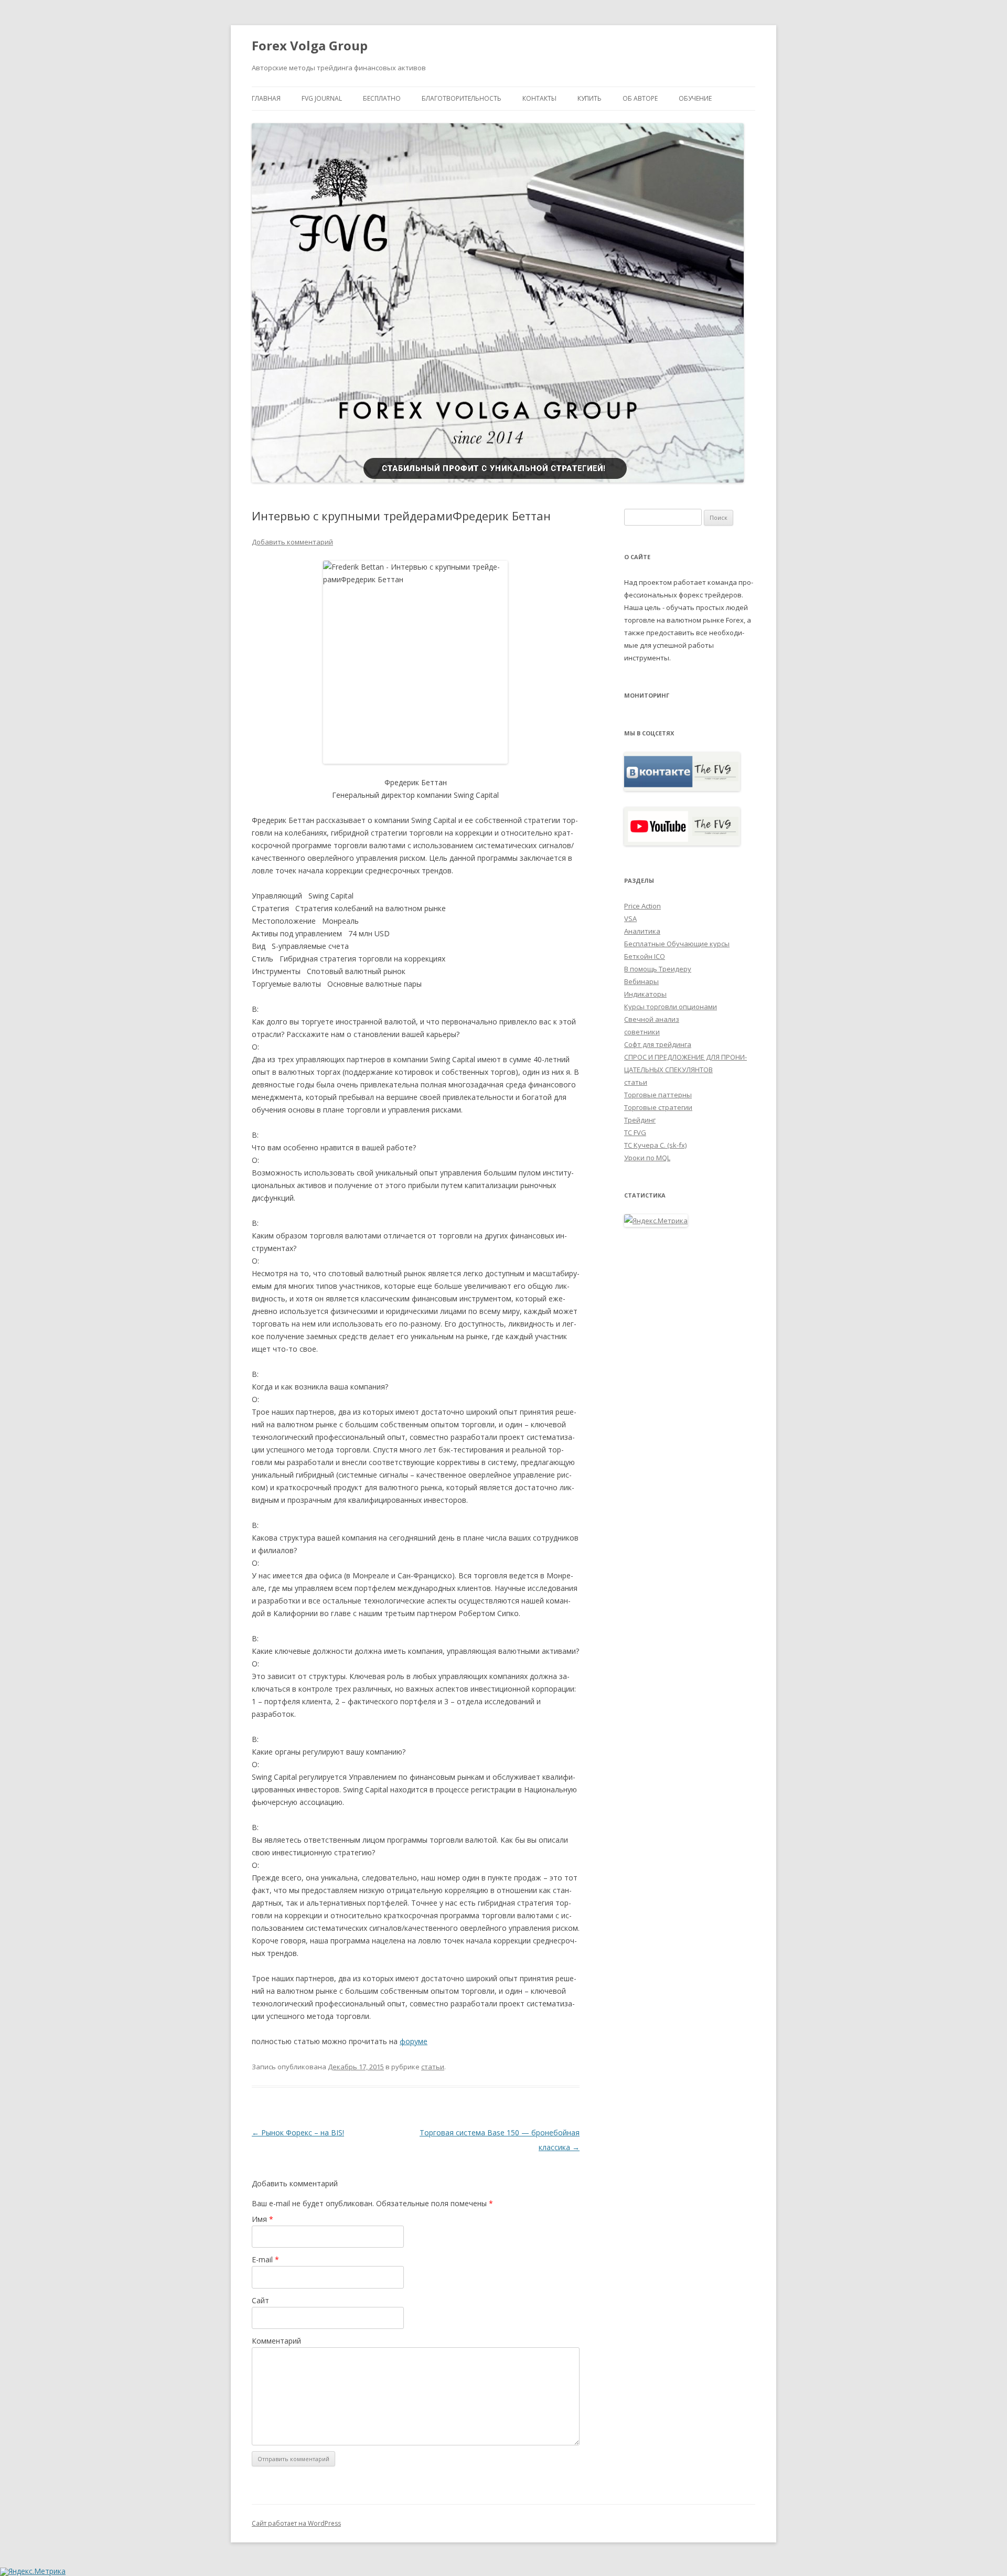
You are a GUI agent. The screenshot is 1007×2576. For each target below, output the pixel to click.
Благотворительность (462, 98)
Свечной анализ (652, 1019)
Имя (263, 2219)
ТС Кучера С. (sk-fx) (655, 1145)
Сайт (260, 2300)
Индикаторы (645, 994)
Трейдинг (640, 1120)
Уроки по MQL (647, 1158)
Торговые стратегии (658, 1107)
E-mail (265, 2259)
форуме (414, 2041)
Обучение (695, 98)
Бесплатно (382, 98)
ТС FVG (635, 1132)
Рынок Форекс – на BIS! (298, 2133)
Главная (266, 98)
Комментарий (276, 2341)
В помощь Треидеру (658, 969)
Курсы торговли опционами (671, 1007)
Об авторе (640, 98)
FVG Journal (322, 98)
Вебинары (641, 981)
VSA (630, 918)
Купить (590, 98)
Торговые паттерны (658, 1095)
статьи (433, 2067)
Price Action (642, 906)
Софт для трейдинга (658, 1044)
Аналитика (642, 931)
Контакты (539, 98)
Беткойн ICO (645, 956)
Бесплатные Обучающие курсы (677, 944)
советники (642, 1032)
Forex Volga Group (310, 46)
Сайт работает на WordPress (296, 2523)
